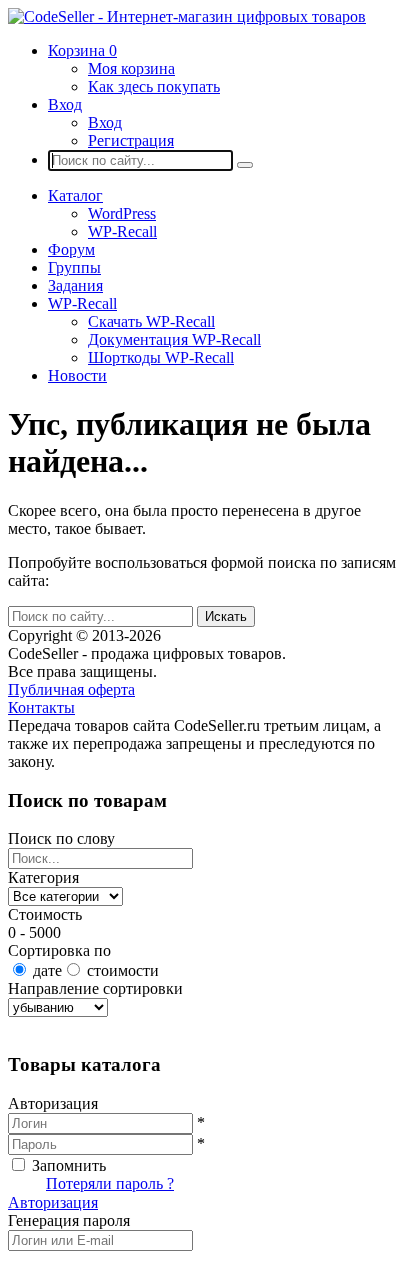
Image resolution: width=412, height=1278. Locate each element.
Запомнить (69, 1165)
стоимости (123, 970)
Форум (71, 249)
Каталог (75, 195)
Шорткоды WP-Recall (161, 357)
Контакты (41, 707)
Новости (77, 375)
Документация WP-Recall (174, 339)
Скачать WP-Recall (151, 321)
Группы (74, 267)
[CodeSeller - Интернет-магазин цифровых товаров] (187, 16)
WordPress (122, 213)
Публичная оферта (71, 689)
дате (47, 970)
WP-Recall (122, 231)
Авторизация (53, 1202)
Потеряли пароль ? (110, 1183)
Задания (75, 285)
